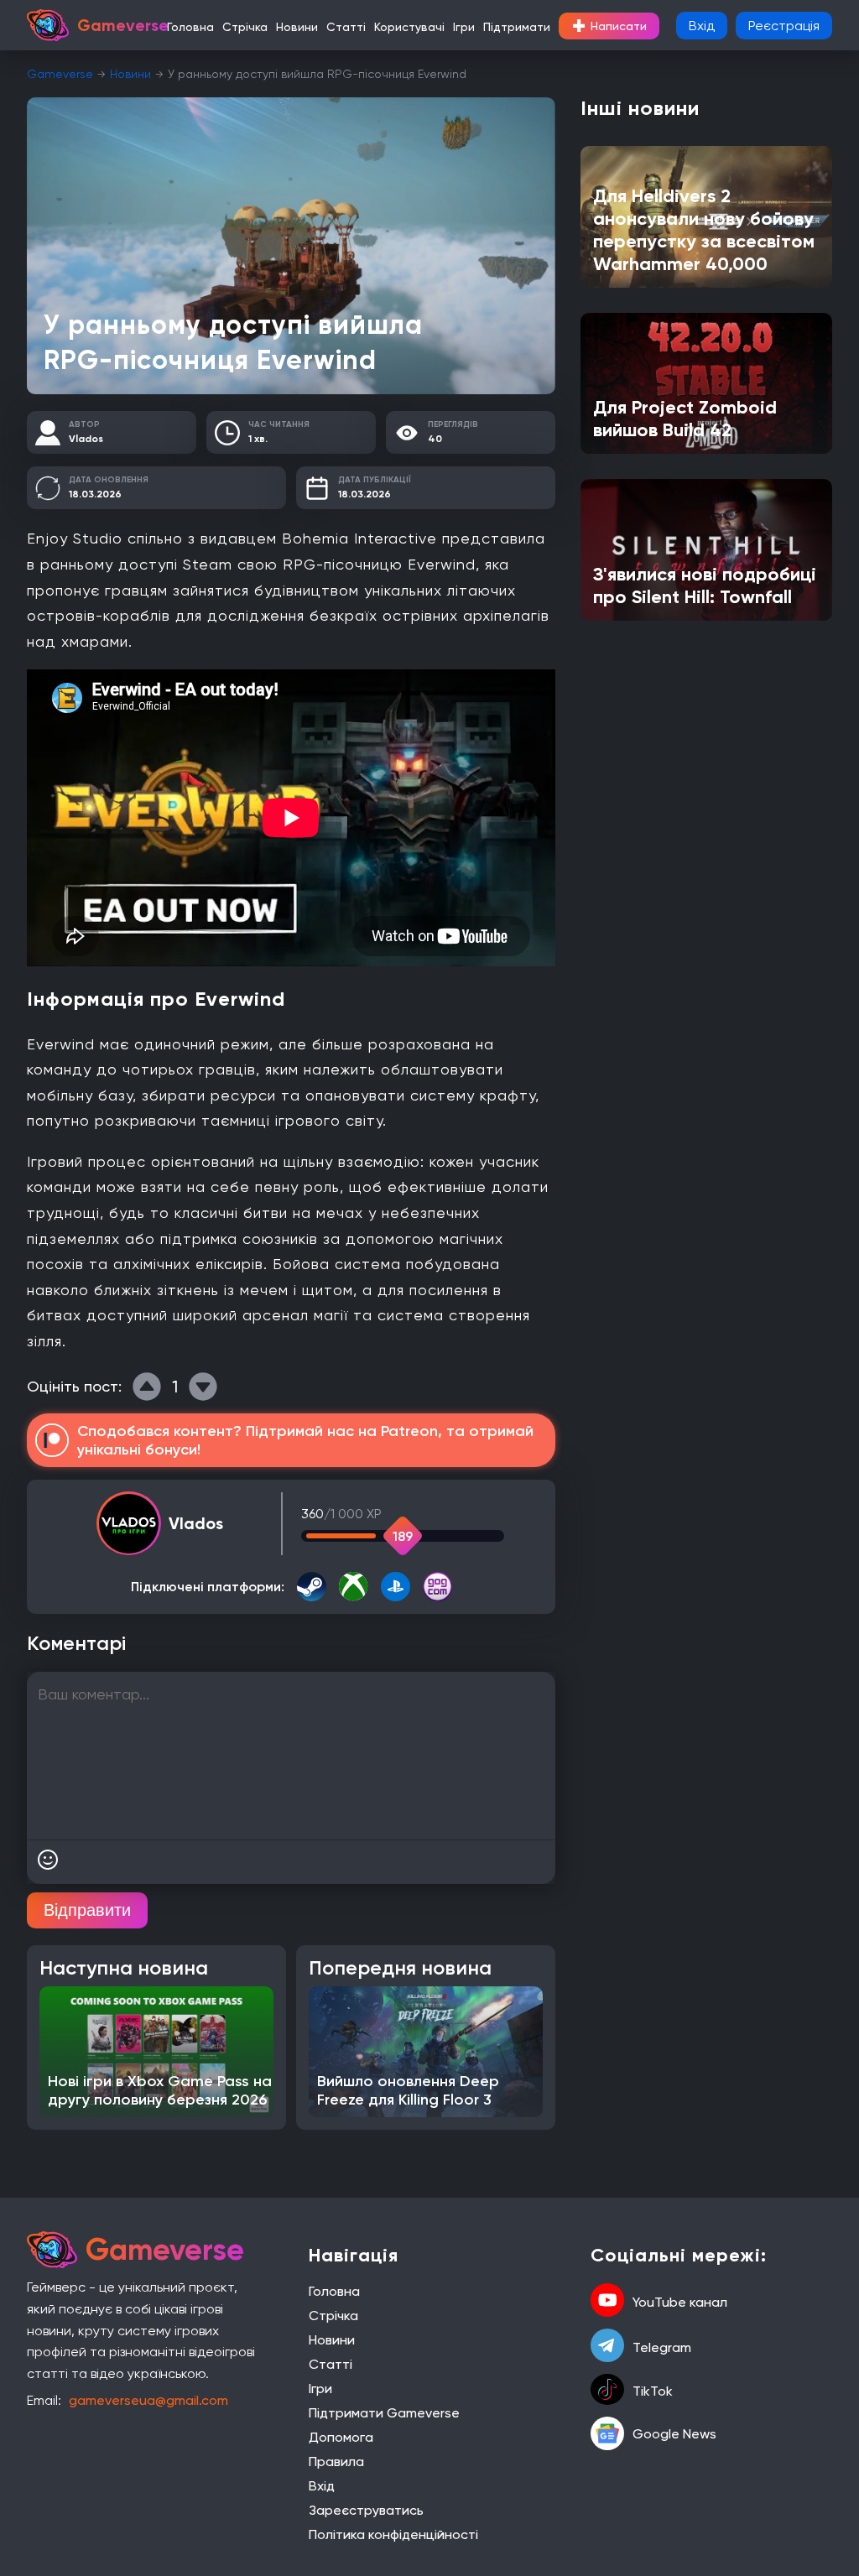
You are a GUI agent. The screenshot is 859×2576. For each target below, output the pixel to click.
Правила (336, 2462)
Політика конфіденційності (393, 2534)
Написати (609, 26)
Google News (674, 2434)
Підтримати (517, 27)
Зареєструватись (366, 2510)
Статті (346, 27)
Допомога (341, 2437)
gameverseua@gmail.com (148, 2400)
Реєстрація (784, 26)
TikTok (653, 2391)
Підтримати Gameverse (384, 2413)
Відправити (87, 1910)
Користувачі (409, 27)
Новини (297, 27)
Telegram (662, 2347)
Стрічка (245, 27)
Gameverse (60, 74)
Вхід (702, 26)
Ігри (464, 27)
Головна (190, 27)
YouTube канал (680, 2302)
